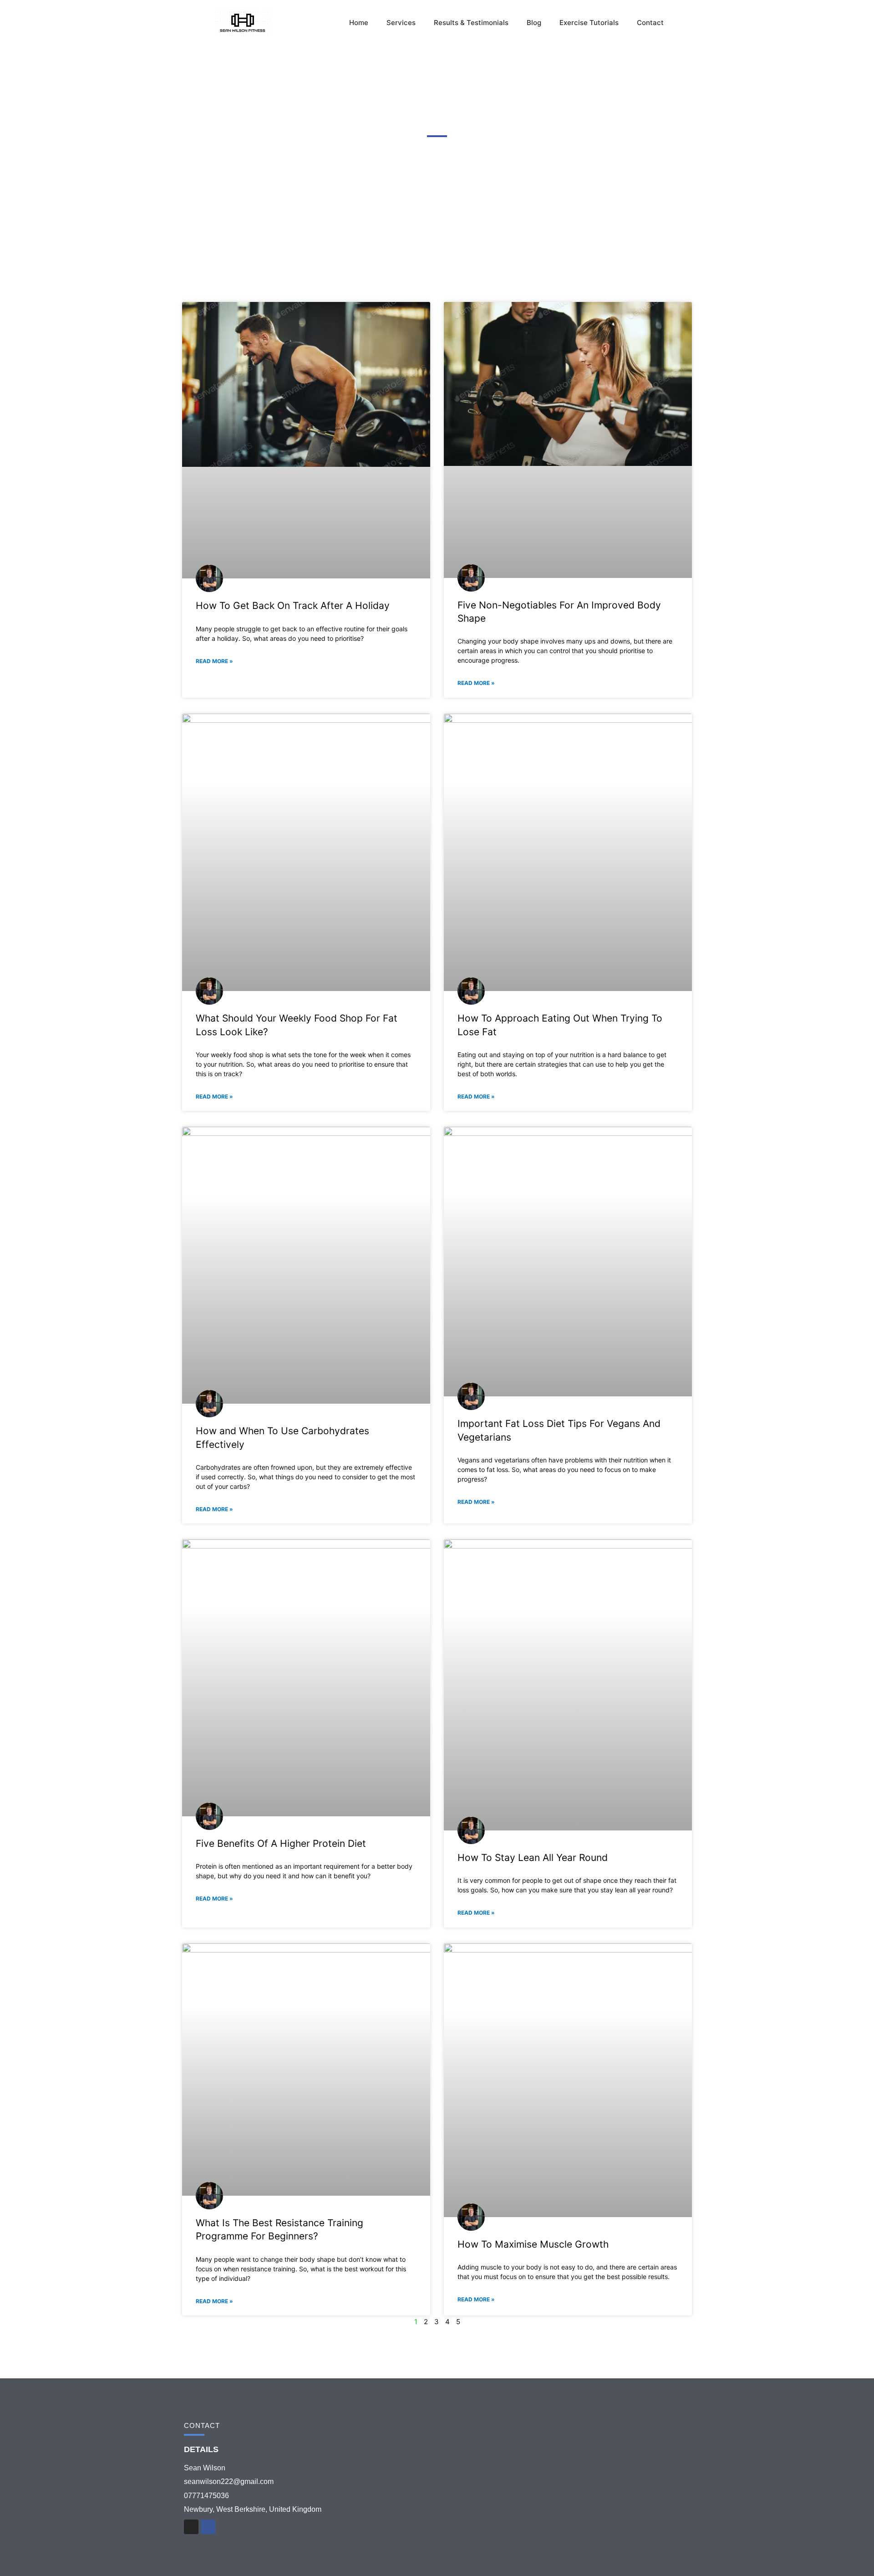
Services (401, 23)
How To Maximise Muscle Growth (533, 2244)
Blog (534, 23)
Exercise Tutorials (589, 23)
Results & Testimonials (471, 23)
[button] (687, 23)
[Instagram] (191, 2527)
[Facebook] (208, 2527)
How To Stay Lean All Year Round (533, 1858)
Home (359, 23)
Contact (650, 23)
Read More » (214, 661)
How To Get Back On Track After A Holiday (293, 606)
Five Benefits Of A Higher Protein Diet (281, 1843)
